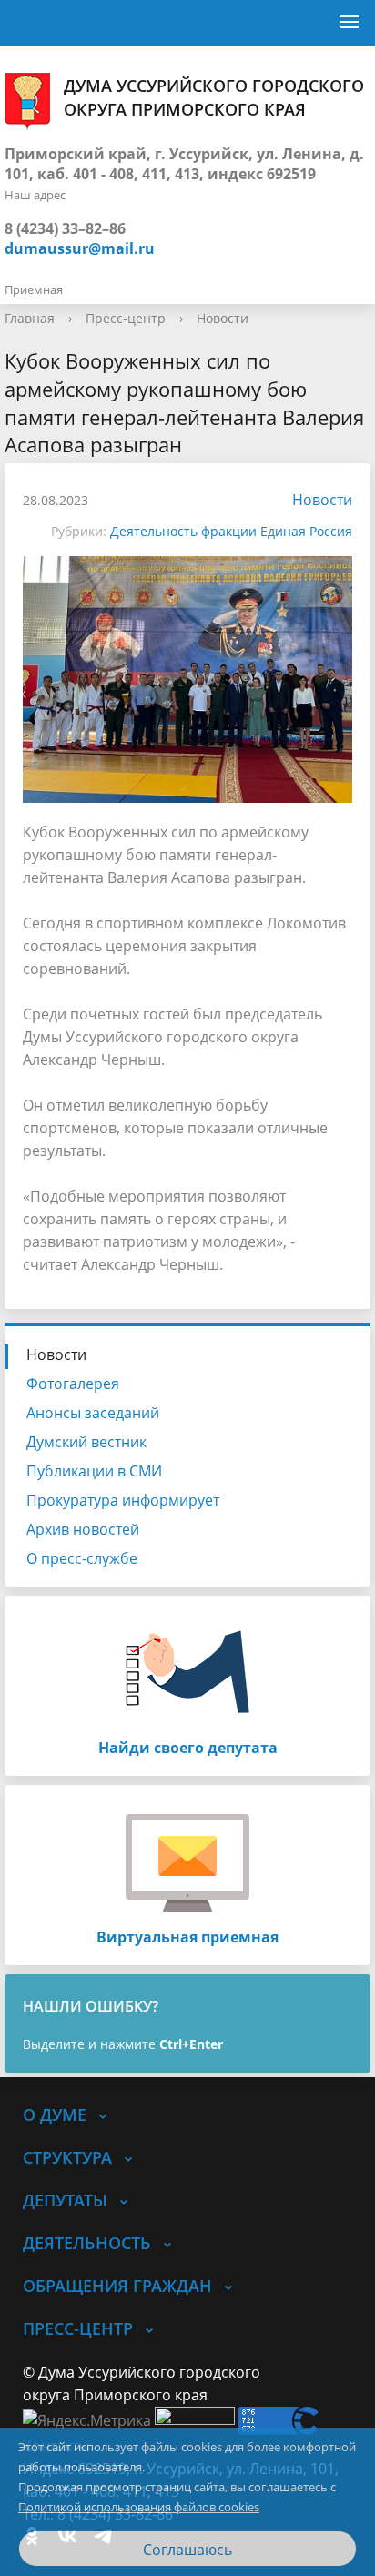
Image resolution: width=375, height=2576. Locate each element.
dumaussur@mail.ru (80, 248)
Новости (223, 318)
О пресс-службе (82, 1558)
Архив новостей (83, 1529)
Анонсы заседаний (93, 1413)
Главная (30, 318)
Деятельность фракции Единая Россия (231, 531)
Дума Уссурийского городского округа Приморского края (214, 97)
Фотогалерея (73, 1384)
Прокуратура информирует (123, 1500)
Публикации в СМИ (94, 1471)
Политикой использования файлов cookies (139, 2507)
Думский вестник (86, 1442)
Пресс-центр (126, 318)
